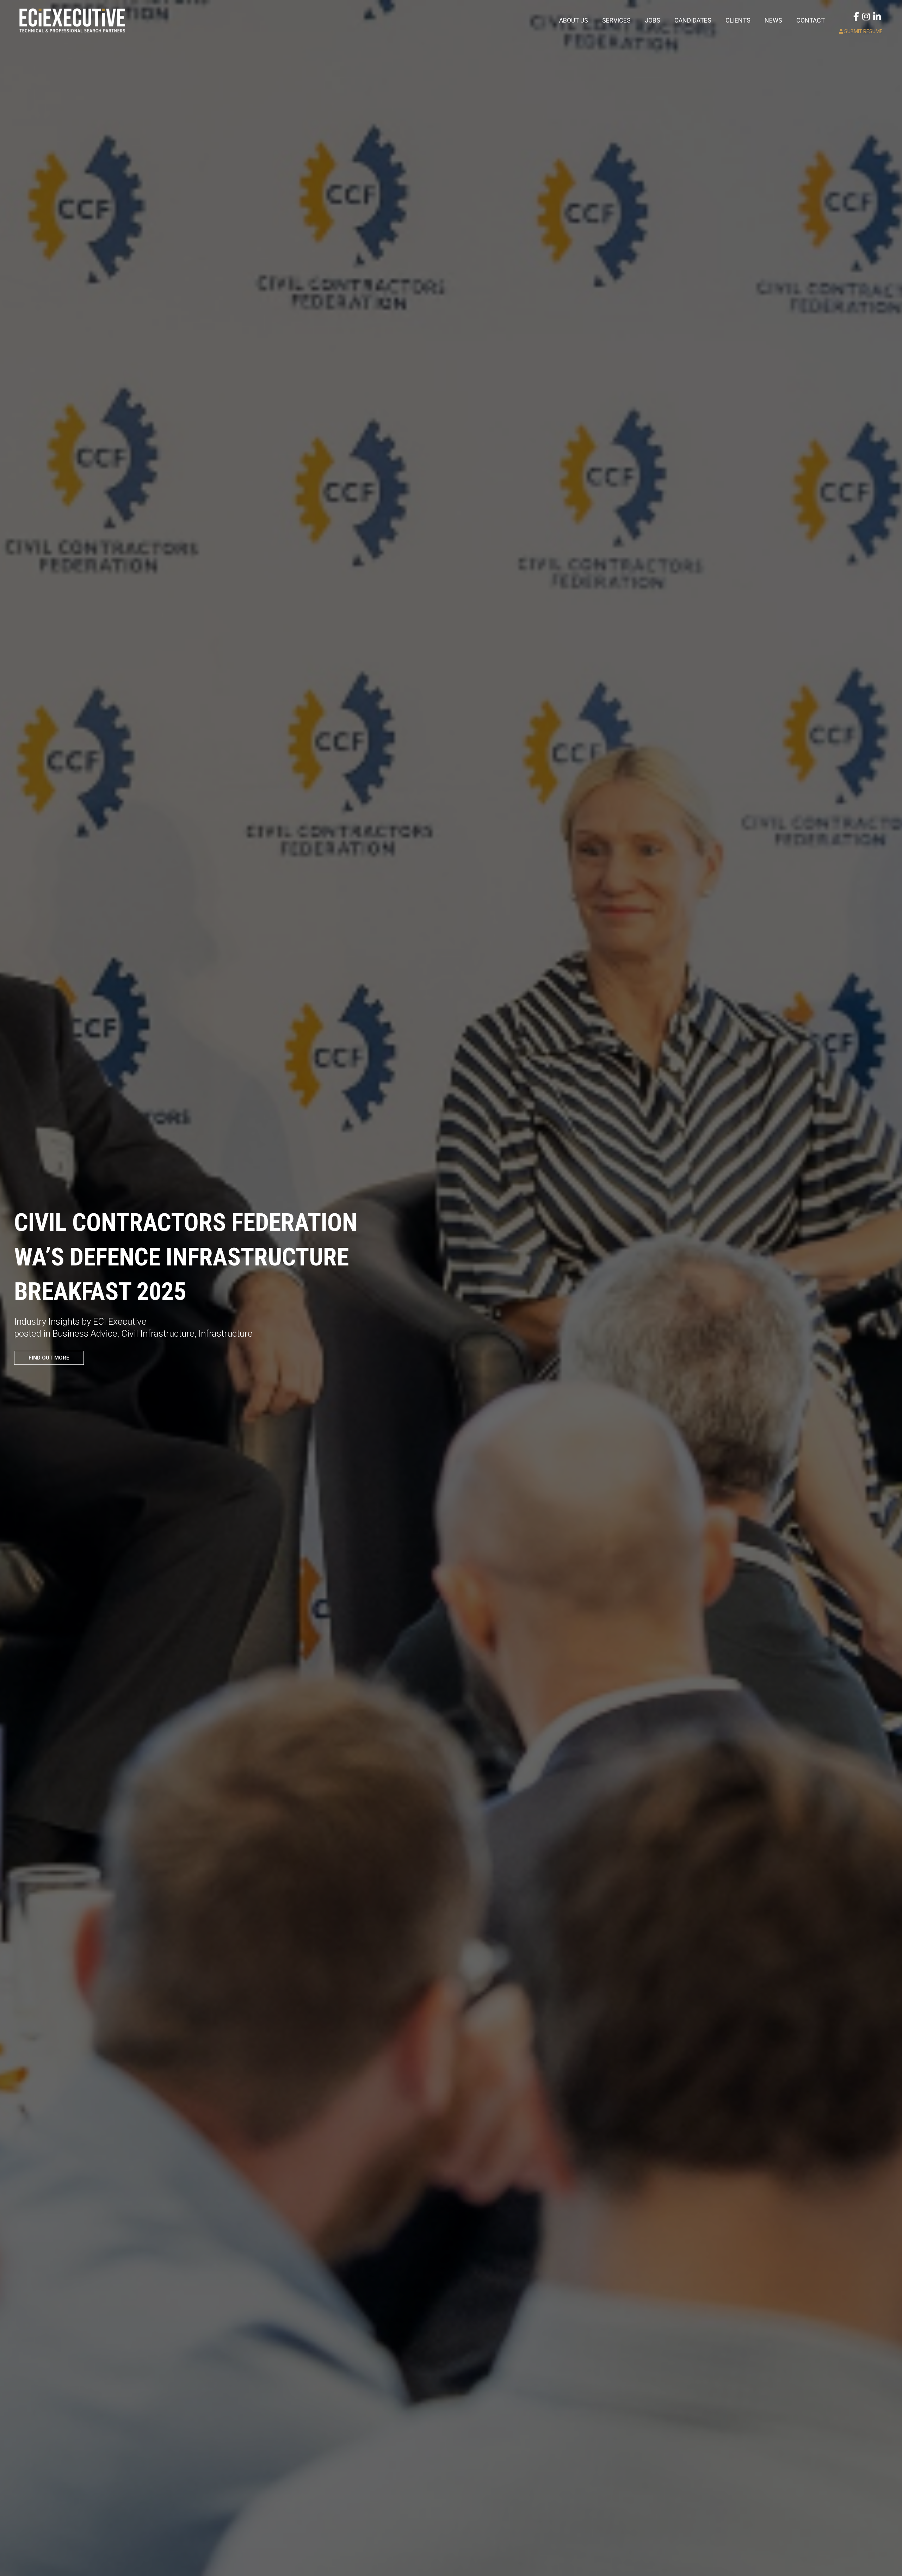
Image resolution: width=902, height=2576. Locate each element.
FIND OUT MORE (49, 1358)
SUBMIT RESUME (863, 31)
